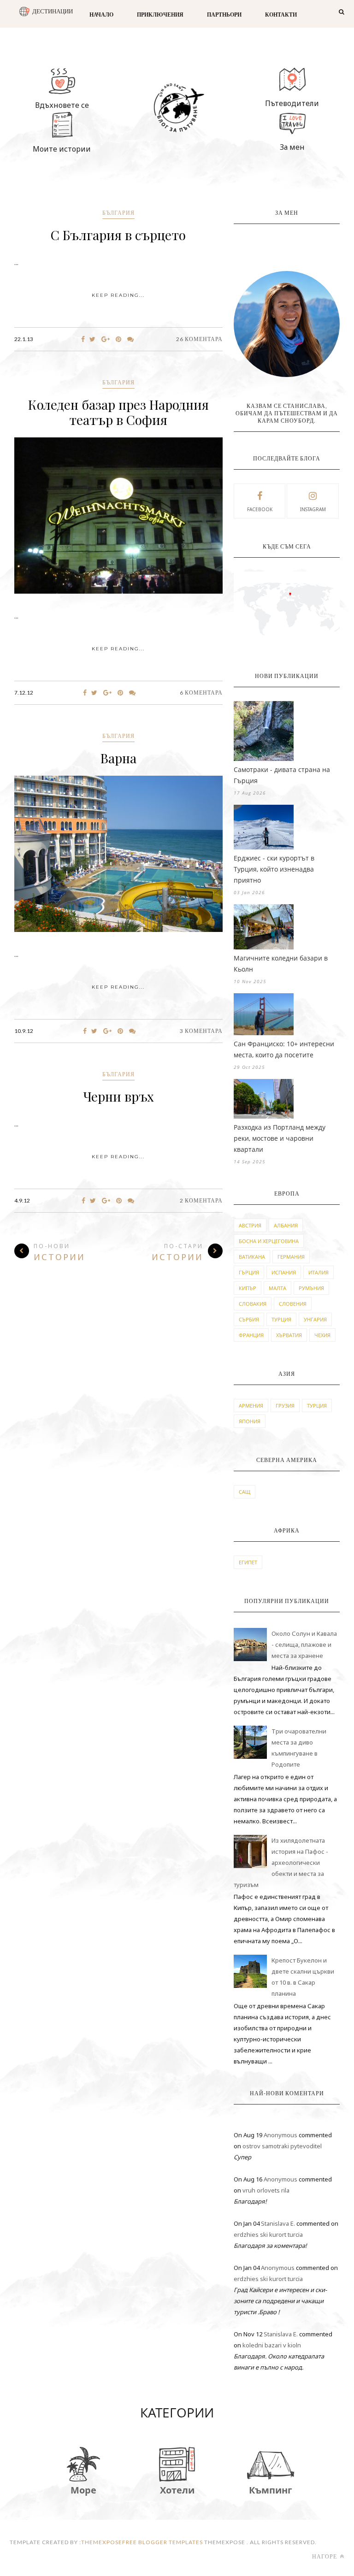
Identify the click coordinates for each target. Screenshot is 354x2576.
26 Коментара (199, 339)
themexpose (102, 2542)
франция (251, 1335)
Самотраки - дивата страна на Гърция (282, 775)
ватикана (252, 1257)
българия (118, 213)
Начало (101, 15)
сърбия (249, 1319)
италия (319, 1272)
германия (291, 1257)
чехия (322, 1335)
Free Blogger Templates (162, 2542)
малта (277, 1288)
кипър (248, 1288)
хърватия (289, 1335)
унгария (315, 1319)
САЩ (245, 1492)
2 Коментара (201, 1200)
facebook (260, 509)
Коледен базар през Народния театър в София (118, 412)
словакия (253, 1304)
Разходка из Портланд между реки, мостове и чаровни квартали (280, 1138)
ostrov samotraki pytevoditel (282, 2146)
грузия (285, 1406)
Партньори (224, 15)
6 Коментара (201, 693)
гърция (249, 1272)
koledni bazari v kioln (272, 2345)
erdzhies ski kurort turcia (268, 2234)
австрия (250, 1225)
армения (251, 1406)
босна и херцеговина (269, 1241)
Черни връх (118, 1096)
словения (293, 1304)
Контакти (281, 15)
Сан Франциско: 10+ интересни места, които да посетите (284, 1049)
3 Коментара (201, 1031)
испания (284, 1272)
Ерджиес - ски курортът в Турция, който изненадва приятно (274, 869)
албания (286, 1225)
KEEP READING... (118, 295)
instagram (313, 509)
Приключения (160, 15)
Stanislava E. (278, 2223)
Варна (118, 758)
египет (248, 1562)
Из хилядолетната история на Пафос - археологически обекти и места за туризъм (281, 1863)
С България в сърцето (118, 235)
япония (250, 1421)
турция (281, 1319)
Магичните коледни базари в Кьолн (281, 964)
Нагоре (325, 2556)
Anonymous (280, 2135)
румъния (311, 1288)
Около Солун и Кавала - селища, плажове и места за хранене (304, 1645)
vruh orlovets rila (266, 2190)
